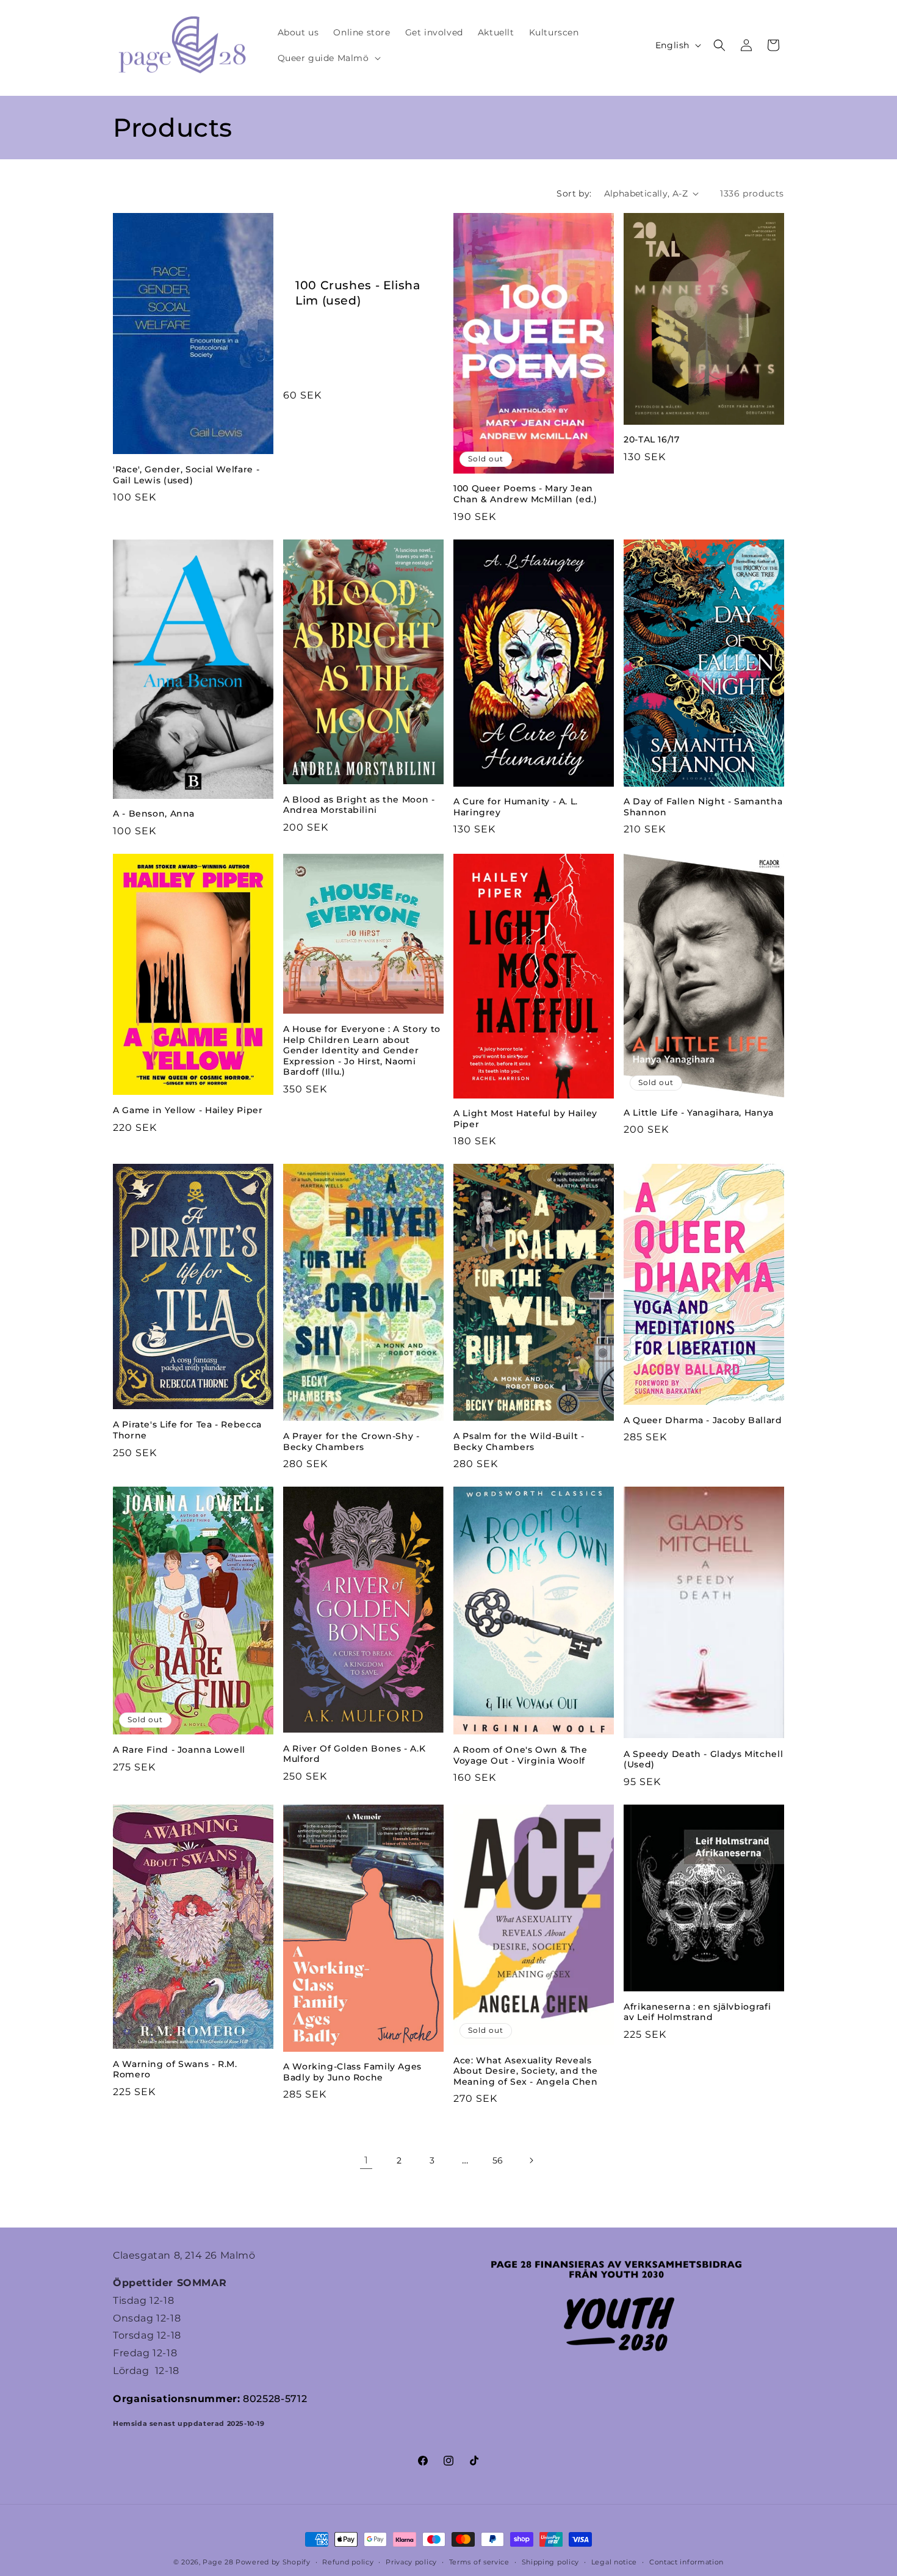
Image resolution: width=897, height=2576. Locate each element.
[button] (328, 58)
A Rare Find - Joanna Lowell (179, 1750)
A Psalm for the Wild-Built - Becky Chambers (519, 1441)
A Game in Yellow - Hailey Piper (188, 1110)
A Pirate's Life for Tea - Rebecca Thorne (187, 1430)
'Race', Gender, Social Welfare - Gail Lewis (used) (186, 475)
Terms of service (479, 2562)
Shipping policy (551, 2562)
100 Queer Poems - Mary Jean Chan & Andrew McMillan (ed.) (525, 494)
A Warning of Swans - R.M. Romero (175, 2069)
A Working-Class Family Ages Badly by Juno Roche (352, 2072)
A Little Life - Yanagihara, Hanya (699, 1113)
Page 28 (219, 2562)
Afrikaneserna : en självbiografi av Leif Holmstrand (697, 2012)
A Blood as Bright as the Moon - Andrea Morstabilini (359, 805)
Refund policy (348, 2562)
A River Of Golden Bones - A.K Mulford (354, 1754)
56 (498, 2160)
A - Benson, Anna (154, 814)
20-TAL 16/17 (652, 439)
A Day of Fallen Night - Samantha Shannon (703, 807)
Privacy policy (411, 2562)
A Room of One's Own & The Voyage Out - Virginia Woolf (521, 1755)
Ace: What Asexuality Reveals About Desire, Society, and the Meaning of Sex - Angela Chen (526, 2071)
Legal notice (614, 2562)
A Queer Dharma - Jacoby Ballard (703, 1420)
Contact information (686, 2562)
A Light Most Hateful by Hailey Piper (525, 1119)
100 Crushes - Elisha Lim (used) (358, 293)
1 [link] (366, 2160)
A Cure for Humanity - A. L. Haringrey (516, 807)
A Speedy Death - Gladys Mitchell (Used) (703, 1759)
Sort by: (574, 193)
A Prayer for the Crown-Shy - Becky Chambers (351, 1441)
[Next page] (531, 2160)
